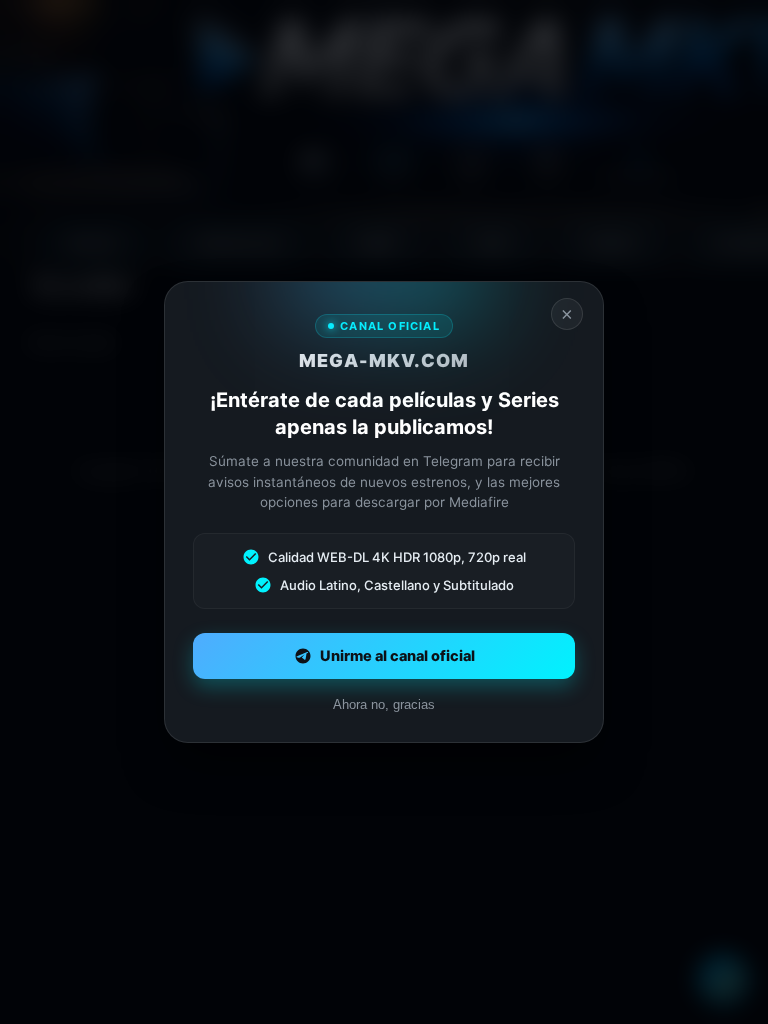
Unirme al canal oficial (397, 656)
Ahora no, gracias (384, 704)
